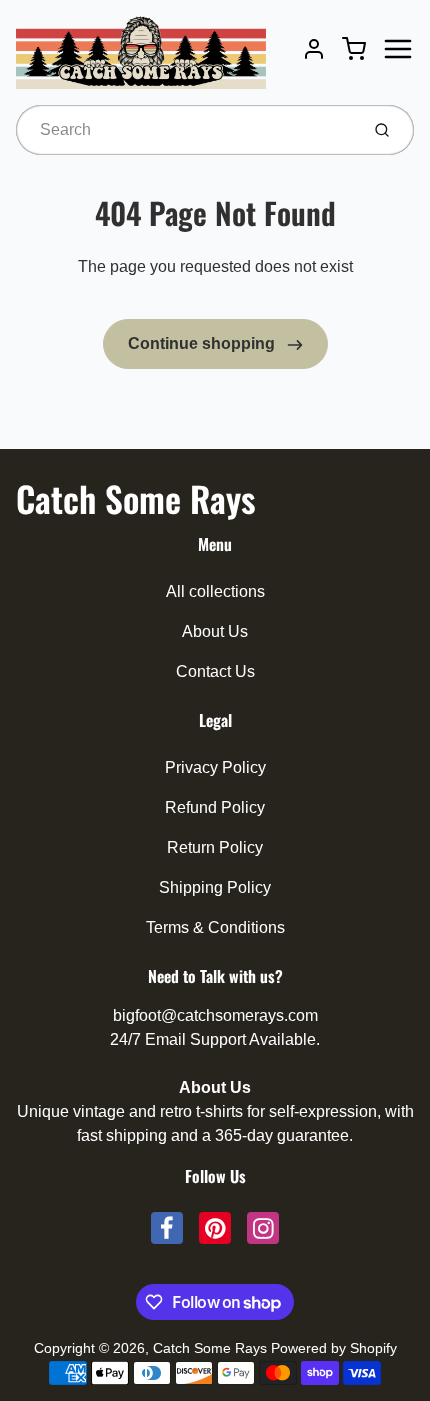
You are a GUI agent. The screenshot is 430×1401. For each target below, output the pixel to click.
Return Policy (215, 847)
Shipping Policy (215, 887)
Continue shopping (203, 343)
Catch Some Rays (135, 498)
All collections (215, 591)
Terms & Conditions (215, 927)
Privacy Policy (215, 767)
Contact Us (215, 671)
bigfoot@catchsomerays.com (215, 1015)
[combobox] (185, 130)
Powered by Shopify (334, 1348)
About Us (215, 631)
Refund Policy (215, 807)
